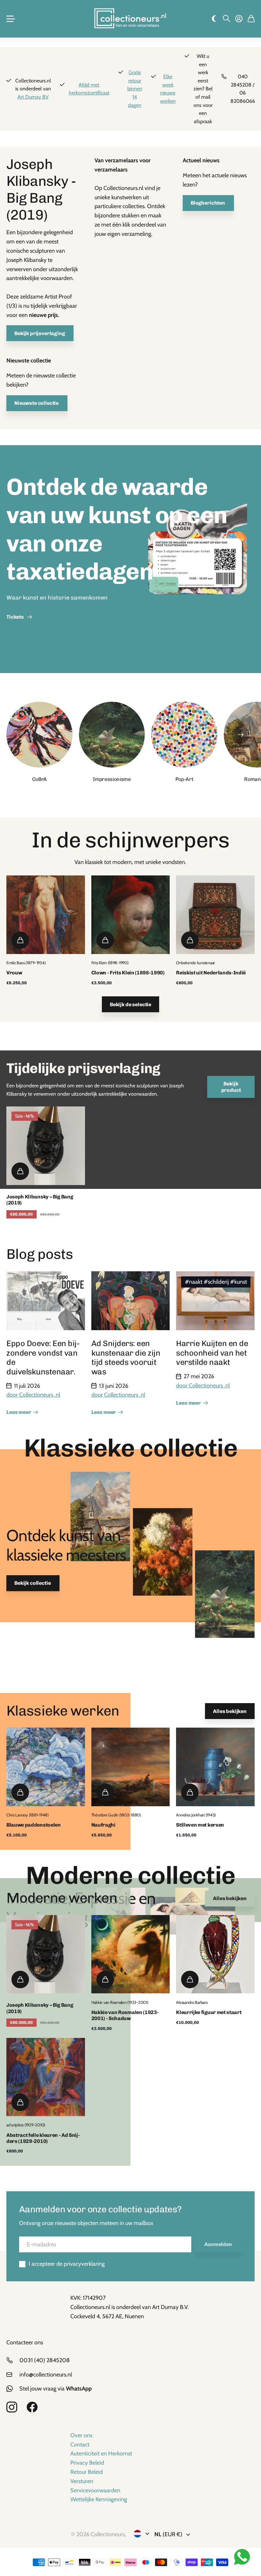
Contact (80, 2445)
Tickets (16, 617)
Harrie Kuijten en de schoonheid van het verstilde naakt (212, 1353)
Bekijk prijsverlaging (40, 333)
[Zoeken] (226, 19)
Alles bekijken (230, 1711)
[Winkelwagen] (251, 19)
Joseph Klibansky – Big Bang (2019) (40, 1200)
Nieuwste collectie (37, 403)
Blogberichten (208, 203)
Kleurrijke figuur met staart (209, 2012)
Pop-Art (184, 779)
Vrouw (14, 973)
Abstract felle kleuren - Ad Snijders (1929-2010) (44, 2138)
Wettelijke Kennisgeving (99, 2499)
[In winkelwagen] (20, 940)
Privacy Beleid (87, 2463)
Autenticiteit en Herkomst (101, 2453)
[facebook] (32, 2407)
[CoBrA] (39, 735)
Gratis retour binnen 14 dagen (135, 89)
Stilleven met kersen (200, 1825)
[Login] (239, 19)
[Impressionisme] (112, 735)
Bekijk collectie (33, 1583)
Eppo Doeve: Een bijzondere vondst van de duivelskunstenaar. (44, 1358)
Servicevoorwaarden (95, 2490)
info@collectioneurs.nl (46, 2375)
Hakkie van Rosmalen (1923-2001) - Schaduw (125, 2015)
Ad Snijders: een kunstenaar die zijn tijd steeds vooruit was (126, 1358)
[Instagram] (12, 2407)
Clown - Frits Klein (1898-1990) (128, 973)
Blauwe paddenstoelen (34, 1825)
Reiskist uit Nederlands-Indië (211, 973)
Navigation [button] (10, 19)
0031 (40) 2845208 (45, 2360)
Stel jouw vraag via (56, 2389)
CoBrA (39, 779)
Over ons (81, 2435)
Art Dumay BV (33, 97)
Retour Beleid (87, 2472)
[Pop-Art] (184, 735)
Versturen (82, 2481)
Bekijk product (231, 1087)
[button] (241, 735)
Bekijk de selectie (130, 1004)
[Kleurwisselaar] (214, 19)
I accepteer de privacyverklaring (67, 2264)
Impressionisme (112, 779)
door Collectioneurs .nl (33, 1395)
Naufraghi (103, 1825)
